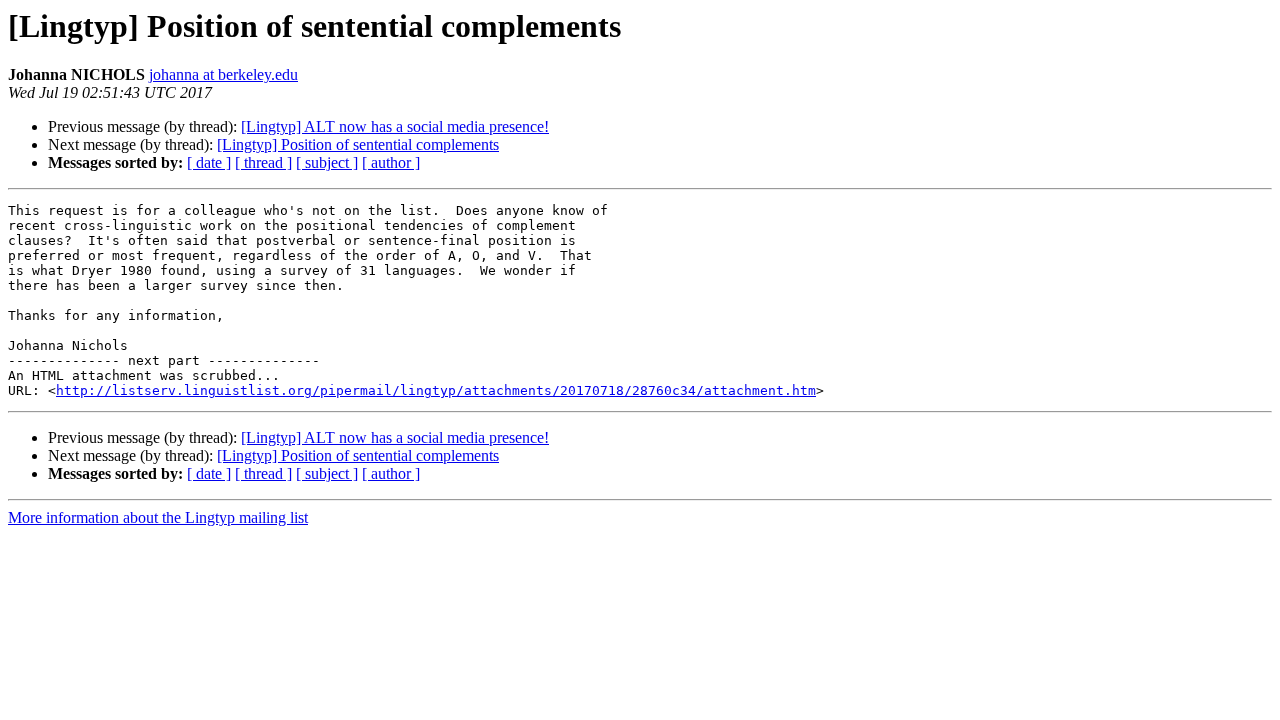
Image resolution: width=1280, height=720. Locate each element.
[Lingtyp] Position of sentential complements (358, 144)
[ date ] (209, 162)
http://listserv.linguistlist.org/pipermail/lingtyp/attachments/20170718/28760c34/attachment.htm (436, 390)
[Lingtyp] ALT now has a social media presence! (395, 126)
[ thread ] (263, 162)
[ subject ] (327, 162)
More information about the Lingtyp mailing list (158, 517)
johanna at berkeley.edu (223, 74)
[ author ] (391, 162)
